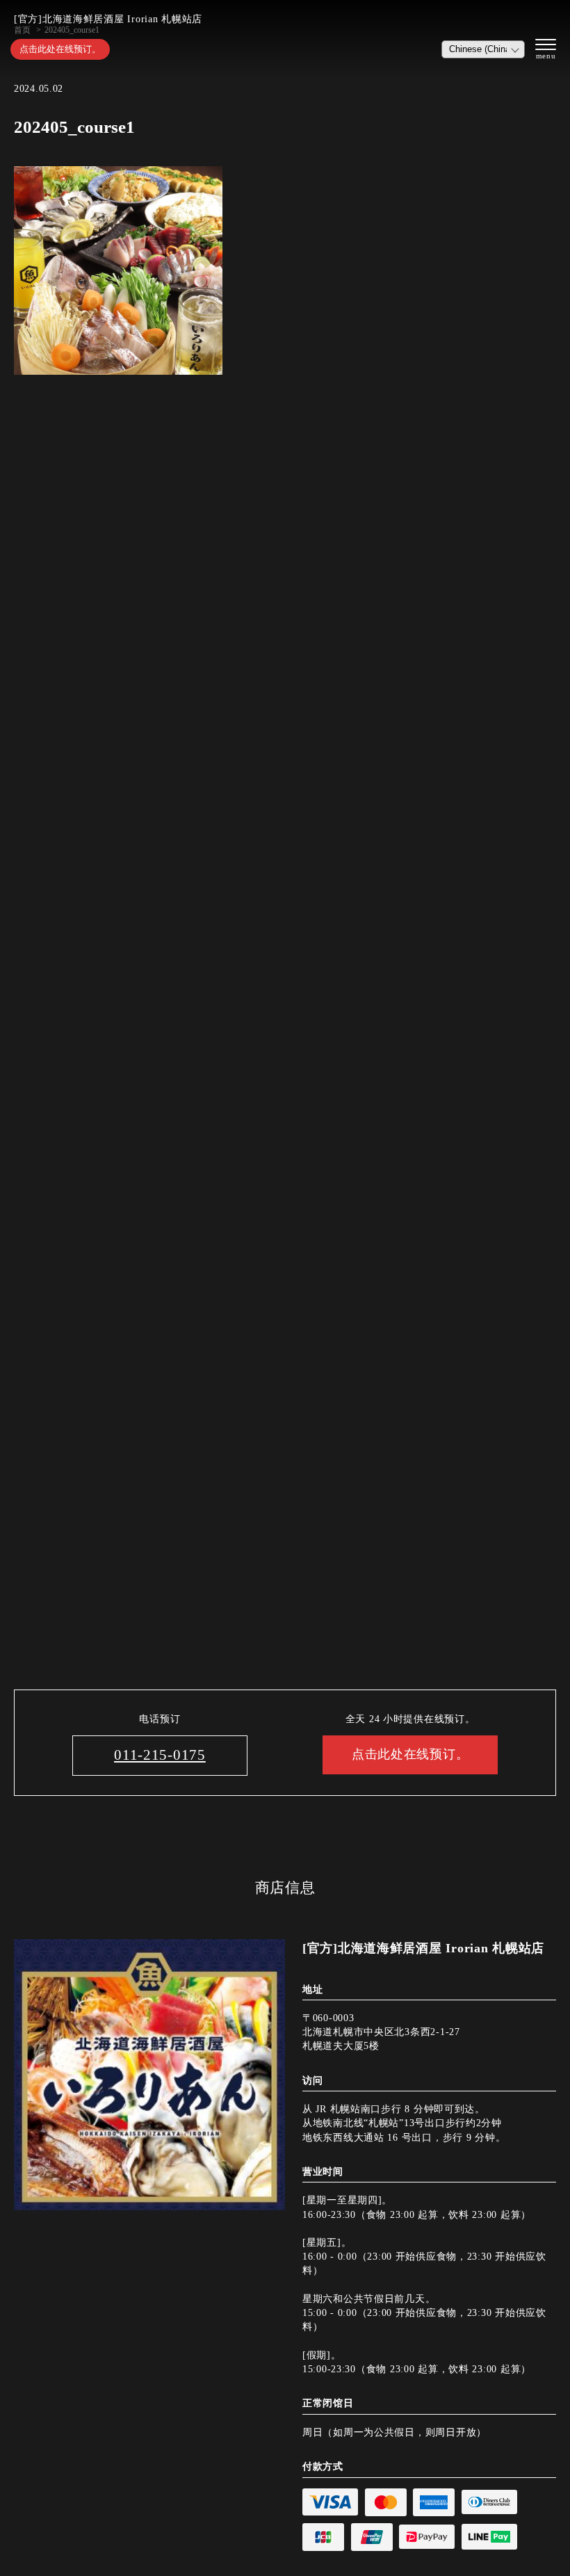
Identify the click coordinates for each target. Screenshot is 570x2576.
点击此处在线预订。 (60, 49)
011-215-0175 (160, 1755)
